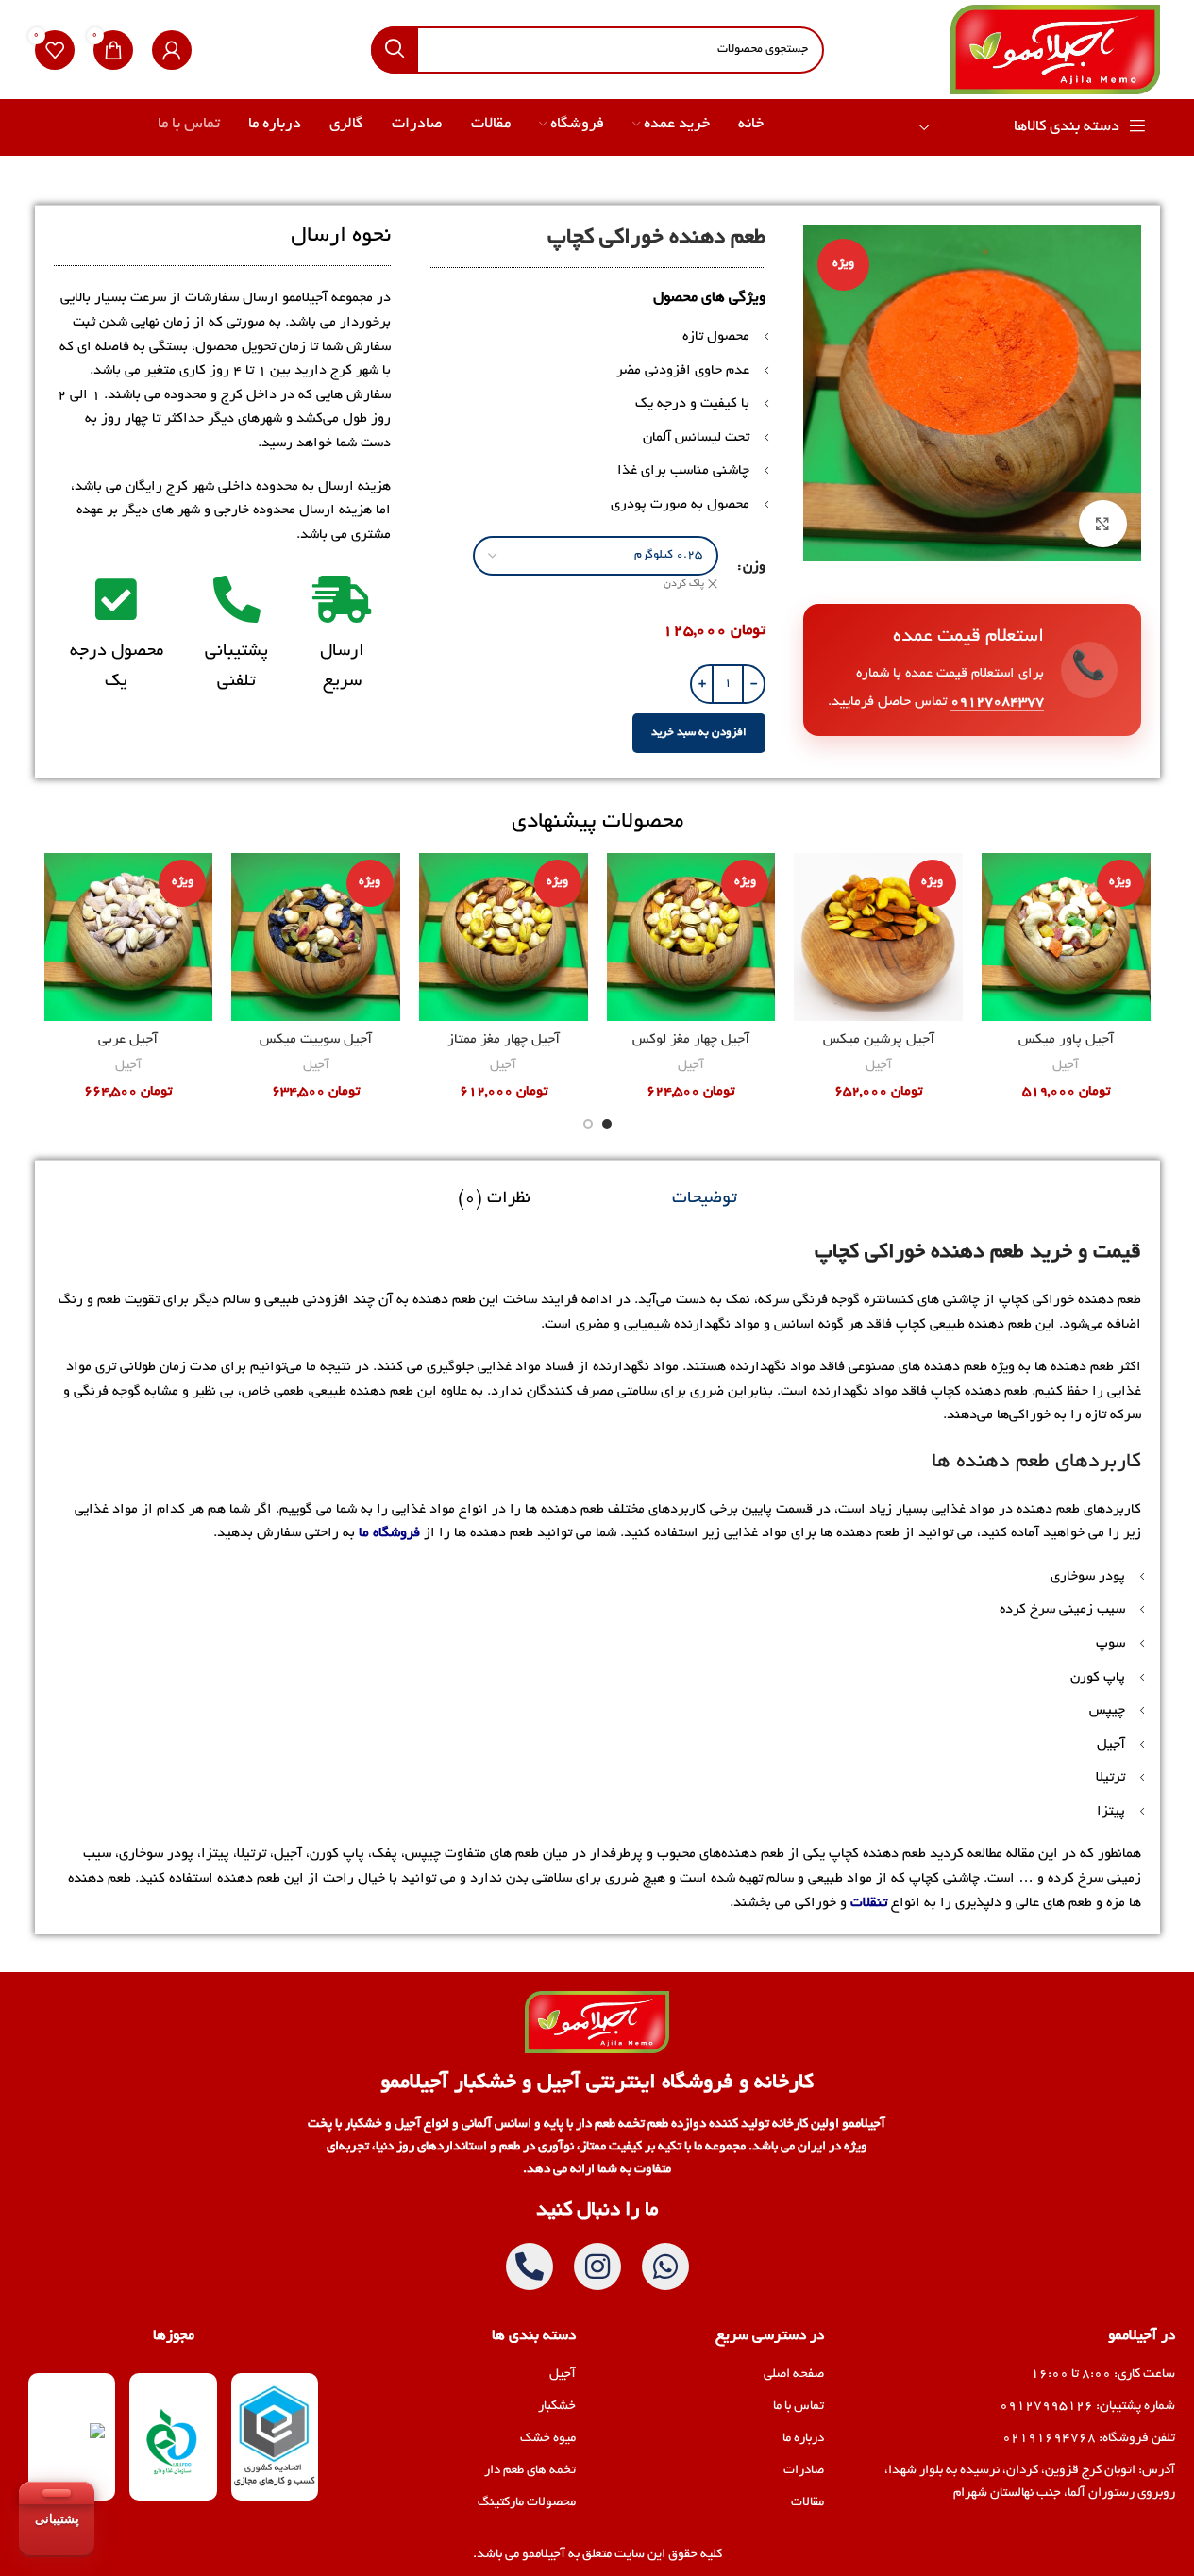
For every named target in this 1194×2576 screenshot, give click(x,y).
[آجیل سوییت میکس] (316, 937)
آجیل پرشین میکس (879, 1040)
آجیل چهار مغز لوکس (691, 1040)
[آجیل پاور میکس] (1066, 937)
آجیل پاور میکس (1066, 1040)
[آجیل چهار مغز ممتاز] (504, 937)
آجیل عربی (128, 1040)
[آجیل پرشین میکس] (878, 937)
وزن (754, 567)
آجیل (1066, 1066)
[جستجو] (395, 50)
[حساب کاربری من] (172, 50)
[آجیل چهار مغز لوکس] (691, 937)
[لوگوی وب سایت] (1055, 52)
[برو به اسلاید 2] (588, 1124)
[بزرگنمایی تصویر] (1102, 524)
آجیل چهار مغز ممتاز (504, 1040)
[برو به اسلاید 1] (607, 1124)
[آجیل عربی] (129, 937)
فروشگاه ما (389, 1533)
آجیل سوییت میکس (316, 1040)
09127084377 (997, 702)
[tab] (705, 1199)
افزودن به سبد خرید (699, 733)
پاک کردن (684, 584)
